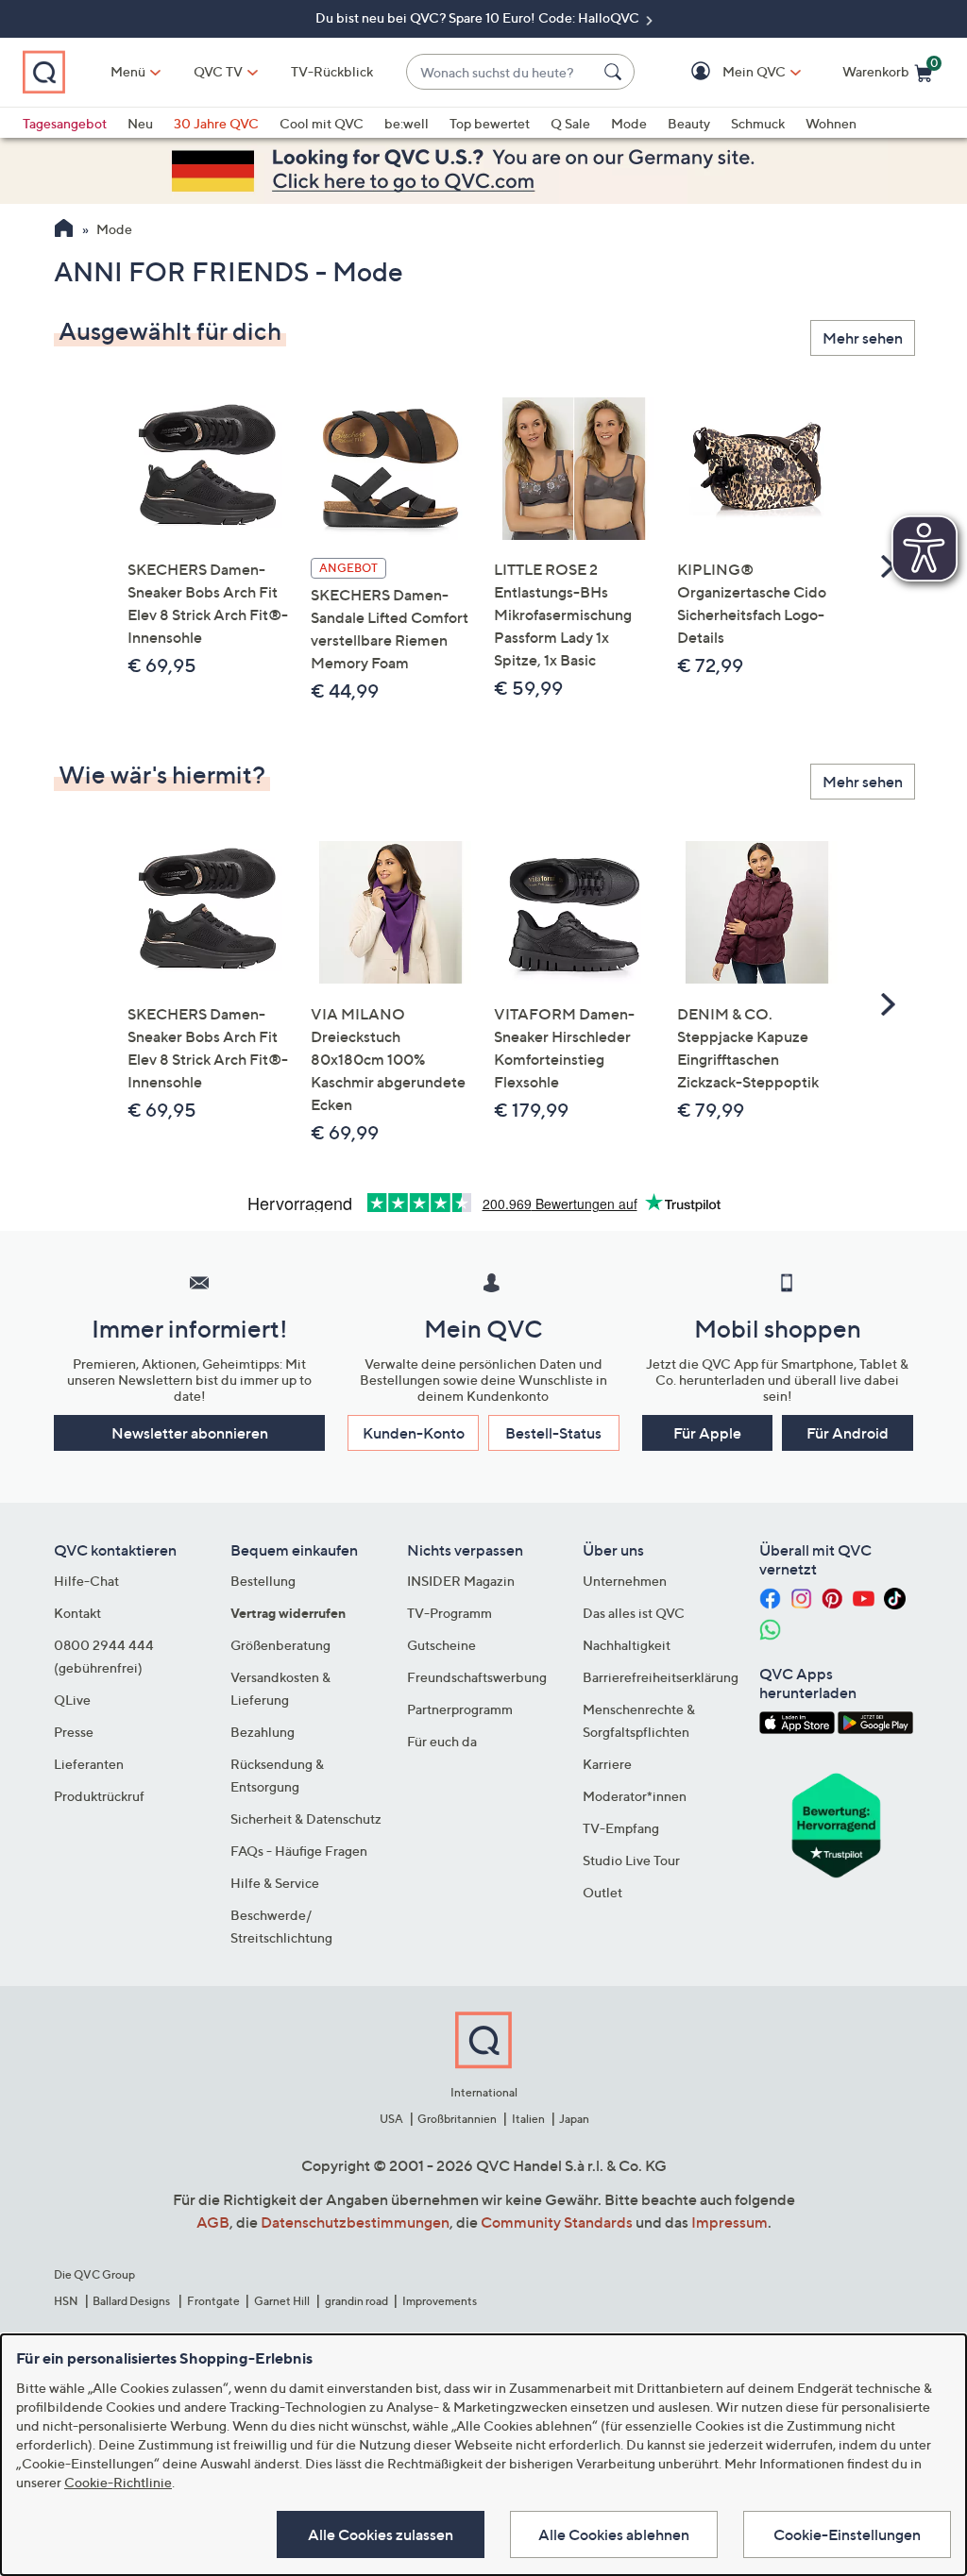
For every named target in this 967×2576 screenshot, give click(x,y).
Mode (629, 123)
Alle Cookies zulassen (381, 2534)
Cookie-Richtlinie (118, 2482)
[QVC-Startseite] (64, 230)
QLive (72, 1700)
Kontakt (77, 1613)
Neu (140, 123)
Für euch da (442, 1741)
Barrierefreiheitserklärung (661, 1677)
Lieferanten (89, 1764)
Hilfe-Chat (86, 1581)
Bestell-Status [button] (553, 1433)
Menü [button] (128, 71)
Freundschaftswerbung (477, 1677)
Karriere (607, 1764)
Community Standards (557, 2222)
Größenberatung (280, 1645)
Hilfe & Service (275, 1883)
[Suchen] (616, 72)
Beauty (689, 123)
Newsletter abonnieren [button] (190, 1433)
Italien (528, 2119)
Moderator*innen (635, 1796)
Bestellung (263, 1581)
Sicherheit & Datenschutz (306, 1818)
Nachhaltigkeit (627, 1645)
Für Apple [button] (707, 1433)
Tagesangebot (65, 123)
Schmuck (758, 123)
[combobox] (501, 72)
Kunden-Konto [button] (414, 1433)
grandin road (356, 2301)
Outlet (602, 1892)
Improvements (440, 2301)
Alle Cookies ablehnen (614, 2534)
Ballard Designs (132, 2301)
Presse (74, 1732)
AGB (213, 2222)
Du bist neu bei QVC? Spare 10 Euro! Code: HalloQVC (479, 17)
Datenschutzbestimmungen (355, 2222)
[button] (727, 72)
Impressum (729, 2222)
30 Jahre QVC (216, 123)
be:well (407, 123)
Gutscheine (441, 1645)
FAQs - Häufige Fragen (299, 1851)
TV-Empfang (621, 1828)
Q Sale (570, 123)
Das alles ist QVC (634, 1613)
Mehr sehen (863, 338)
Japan (574, 2119)
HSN (66, 2301)
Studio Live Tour (631, 1860)
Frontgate (213, 2301)
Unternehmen (625, 1581)
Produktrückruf (99, 1796)
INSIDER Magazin (461, 1581)
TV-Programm (450, 1613)
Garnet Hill (282, 2301)
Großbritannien (457, 2119)
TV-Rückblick (332, 71)
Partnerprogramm (460, 1709)
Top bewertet (490, 123)
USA (391, 2119)
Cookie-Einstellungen (847, 2534)
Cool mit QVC (322, 123)
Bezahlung (263, 1732)
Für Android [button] (848, 1433)
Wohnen (831, 123)
